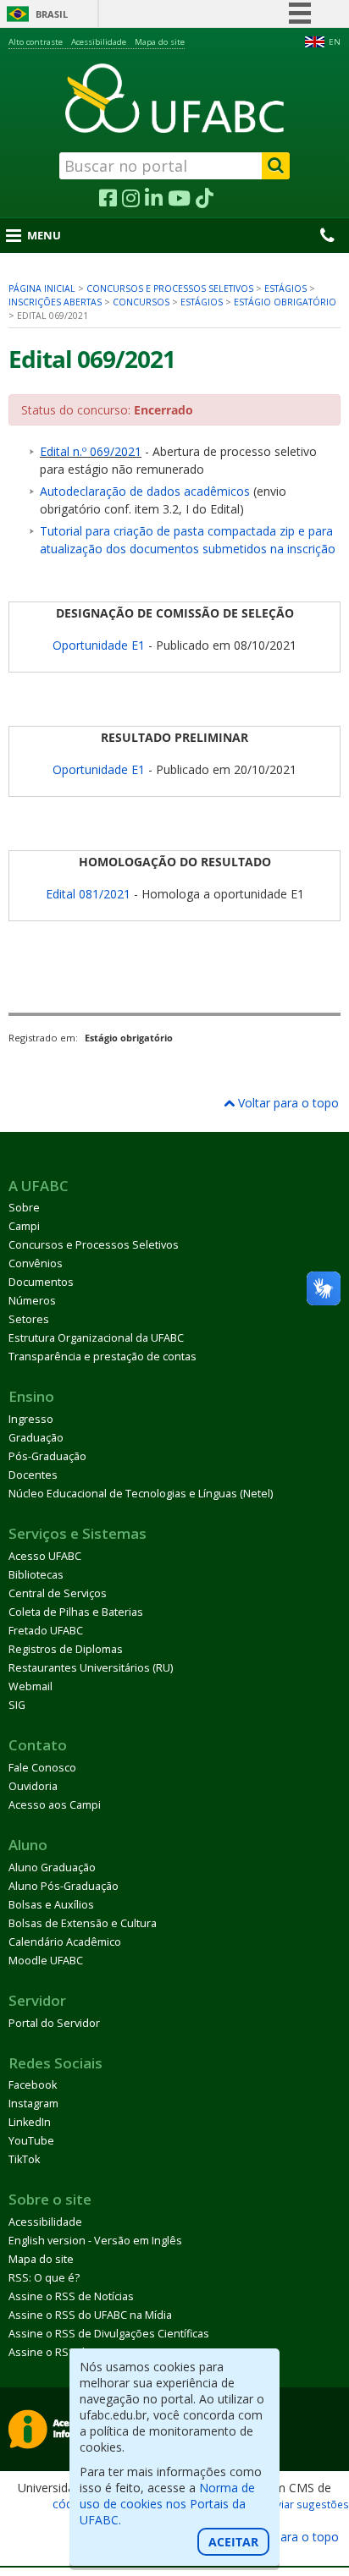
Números (32, 1301)
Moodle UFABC (46, 1961)
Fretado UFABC (46, 1631)
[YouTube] (179, 199)
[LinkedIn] (154, 199)
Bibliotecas (36, 1575)
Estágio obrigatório (285, 302)
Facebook (33, 2085)
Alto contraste (36, 42)
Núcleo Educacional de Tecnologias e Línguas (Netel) (141, 1494)
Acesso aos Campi (55, 1805)
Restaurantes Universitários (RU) (91, 1668)
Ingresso (31, 1419)
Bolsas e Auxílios (51, 1905)
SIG (17, 1705)
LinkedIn (30, 2122)
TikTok (24, 2159)
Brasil (52, 14)
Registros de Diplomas (66, 1649)
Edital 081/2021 (88, 894)
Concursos (141, 302)
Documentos (41, 1282)
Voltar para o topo (287, 1103)
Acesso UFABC (45, 1556)
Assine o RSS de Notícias (71, 2296)
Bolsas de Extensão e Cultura (83, 1923)
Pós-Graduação (47, 1456)
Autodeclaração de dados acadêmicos (145, 491)
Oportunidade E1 (99, 645)
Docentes (33, 1475)
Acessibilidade (99, 42)
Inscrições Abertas (55, 302)
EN (335, 42)
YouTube (31, 2141)
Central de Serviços (58, 1593)
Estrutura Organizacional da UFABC (96, 1338)
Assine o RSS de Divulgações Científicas (109, 2334)
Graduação (36, 1438)
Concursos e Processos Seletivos (170, 288)
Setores (29, 1319)
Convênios (36, 1263)
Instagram (33, 2104)
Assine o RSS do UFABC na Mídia (90, 2315)
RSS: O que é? (44, 2278)
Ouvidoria (33, 1786)
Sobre (24, 1208)
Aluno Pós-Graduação (64, 1886)
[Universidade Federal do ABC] (174, 98)
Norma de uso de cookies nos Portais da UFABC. (167, 2504)
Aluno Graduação (52, 1867)
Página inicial (42, 288)
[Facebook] (108, 199)
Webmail (30, 1686)
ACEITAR (233, 2542)
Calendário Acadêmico (65, 1942)
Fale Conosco (42, 1768)
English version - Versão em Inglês (95, 2241)
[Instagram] (131, 199)
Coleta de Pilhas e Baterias (76, 1612)
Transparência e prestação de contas (102, 1357)
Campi (24, 1226)
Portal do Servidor (54, 2023)
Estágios (285, 288)
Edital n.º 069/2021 (91, 451)
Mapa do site (160, 42)
